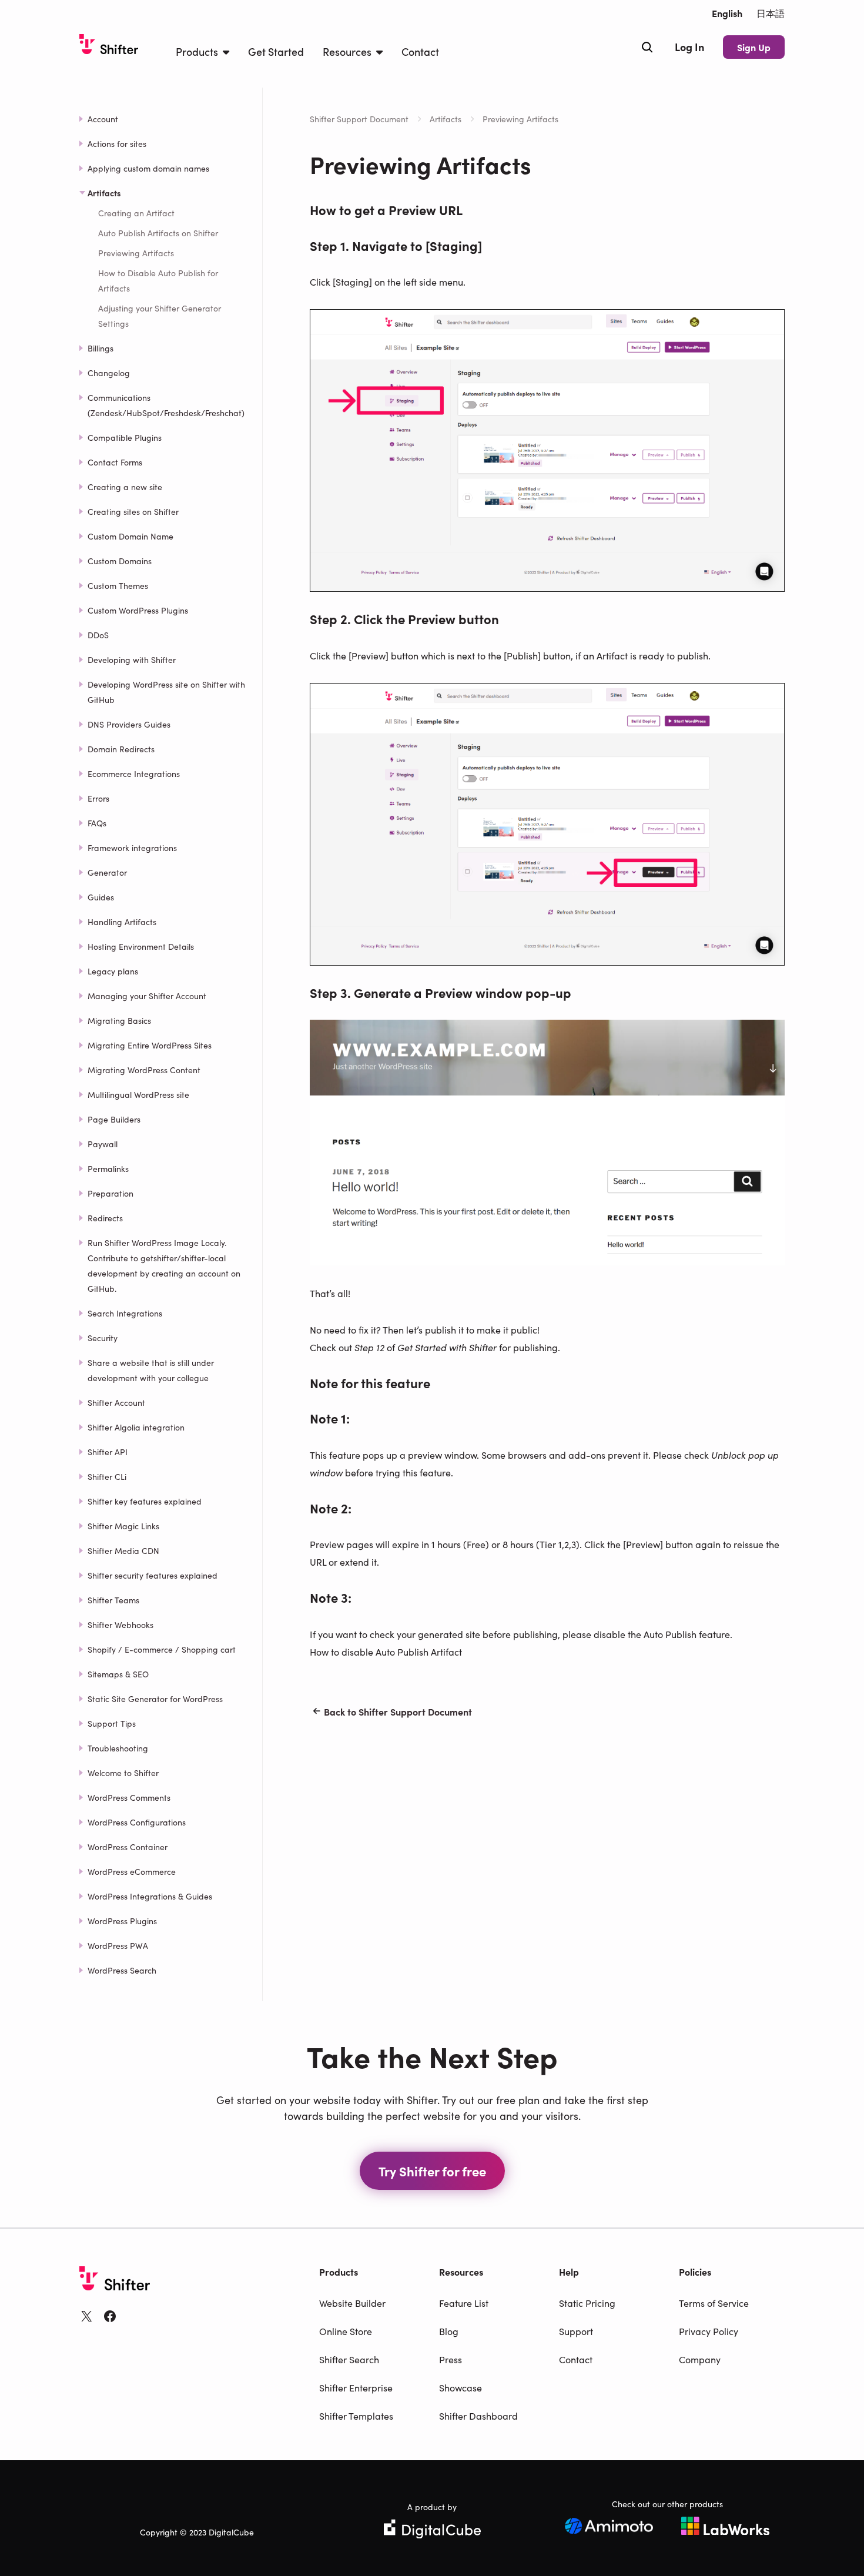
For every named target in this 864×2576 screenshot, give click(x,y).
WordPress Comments (129, 1797)
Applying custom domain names (148, 168)
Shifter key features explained (145, 1501)
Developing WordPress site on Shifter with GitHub (166, 692)
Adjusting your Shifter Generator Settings (160, 316)
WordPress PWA (118, 1945)
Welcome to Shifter (123, 1773)
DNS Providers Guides (129, 724)
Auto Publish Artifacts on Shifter (158, 233)
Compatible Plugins (125, 437)
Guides (101, 897)
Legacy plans (113, 971)
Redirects (105, 1218)
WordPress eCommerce (132, 1871)
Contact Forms (115, 462)
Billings (101, 348)
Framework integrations (132, 847)
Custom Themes (118, 585)
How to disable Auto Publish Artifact (386, 1652)
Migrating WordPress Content (144, 1070)
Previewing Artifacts (136, 253)
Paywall (103, 1144)
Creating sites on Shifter (133, 511)
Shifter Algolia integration (136, 1427)
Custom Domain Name (130, 536)
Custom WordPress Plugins (138, 610)
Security (103, 1338)
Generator (107, 872)
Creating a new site (125, 487)
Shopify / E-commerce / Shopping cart (162, 1649)
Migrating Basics (119, 1020)
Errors (98, 798)
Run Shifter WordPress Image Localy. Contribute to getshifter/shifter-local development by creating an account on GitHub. (164, 1265)
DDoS (98, 635)
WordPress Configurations (137, 1822)
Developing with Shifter (132, 659)
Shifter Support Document (359, 119)
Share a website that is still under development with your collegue (151, 1370)
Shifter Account (116, 1402)
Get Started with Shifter (447, 1347)
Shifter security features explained (153, 1575)
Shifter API (108, 1452)
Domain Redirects (121, 749)
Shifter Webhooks (120, 1624)
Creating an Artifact (136, 213)
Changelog (109, 373)
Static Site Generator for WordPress (155, 1699)
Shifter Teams (113, 1600)
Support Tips (112, 1723)
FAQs (97, 823)
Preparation (110, 1193)
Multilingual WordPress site (138, 1094)
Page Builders (114, 1119)
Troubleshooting (118, 1748)
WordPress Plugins (122, 1921)
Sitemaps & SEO (118, 1674)
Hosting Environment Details (141, 946)
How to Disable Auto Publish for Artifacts (158, 280)
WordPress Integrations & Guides (150, 1896)
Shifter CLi (107, 1476)
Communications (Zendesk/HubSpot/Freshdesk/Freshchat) (166, 405)
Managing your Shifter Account (147, 996)
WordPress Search (122, 1970)
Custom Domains (120, 561)
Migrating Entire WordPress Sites (150, 1045)
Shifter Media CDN (123, 1550)
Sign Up (754, 47)
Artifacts (446, 119)
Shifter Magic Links (123, 1526)
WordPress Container (128, 1847)
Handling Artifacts (122, 922)
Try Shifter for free (432, 2171)
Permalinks (108, 1168)
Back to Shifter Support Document (398, 1711)
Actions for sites (117, 143)
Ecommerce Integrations (134, 773)
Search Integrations (125, 1313)
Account (103, 119)
